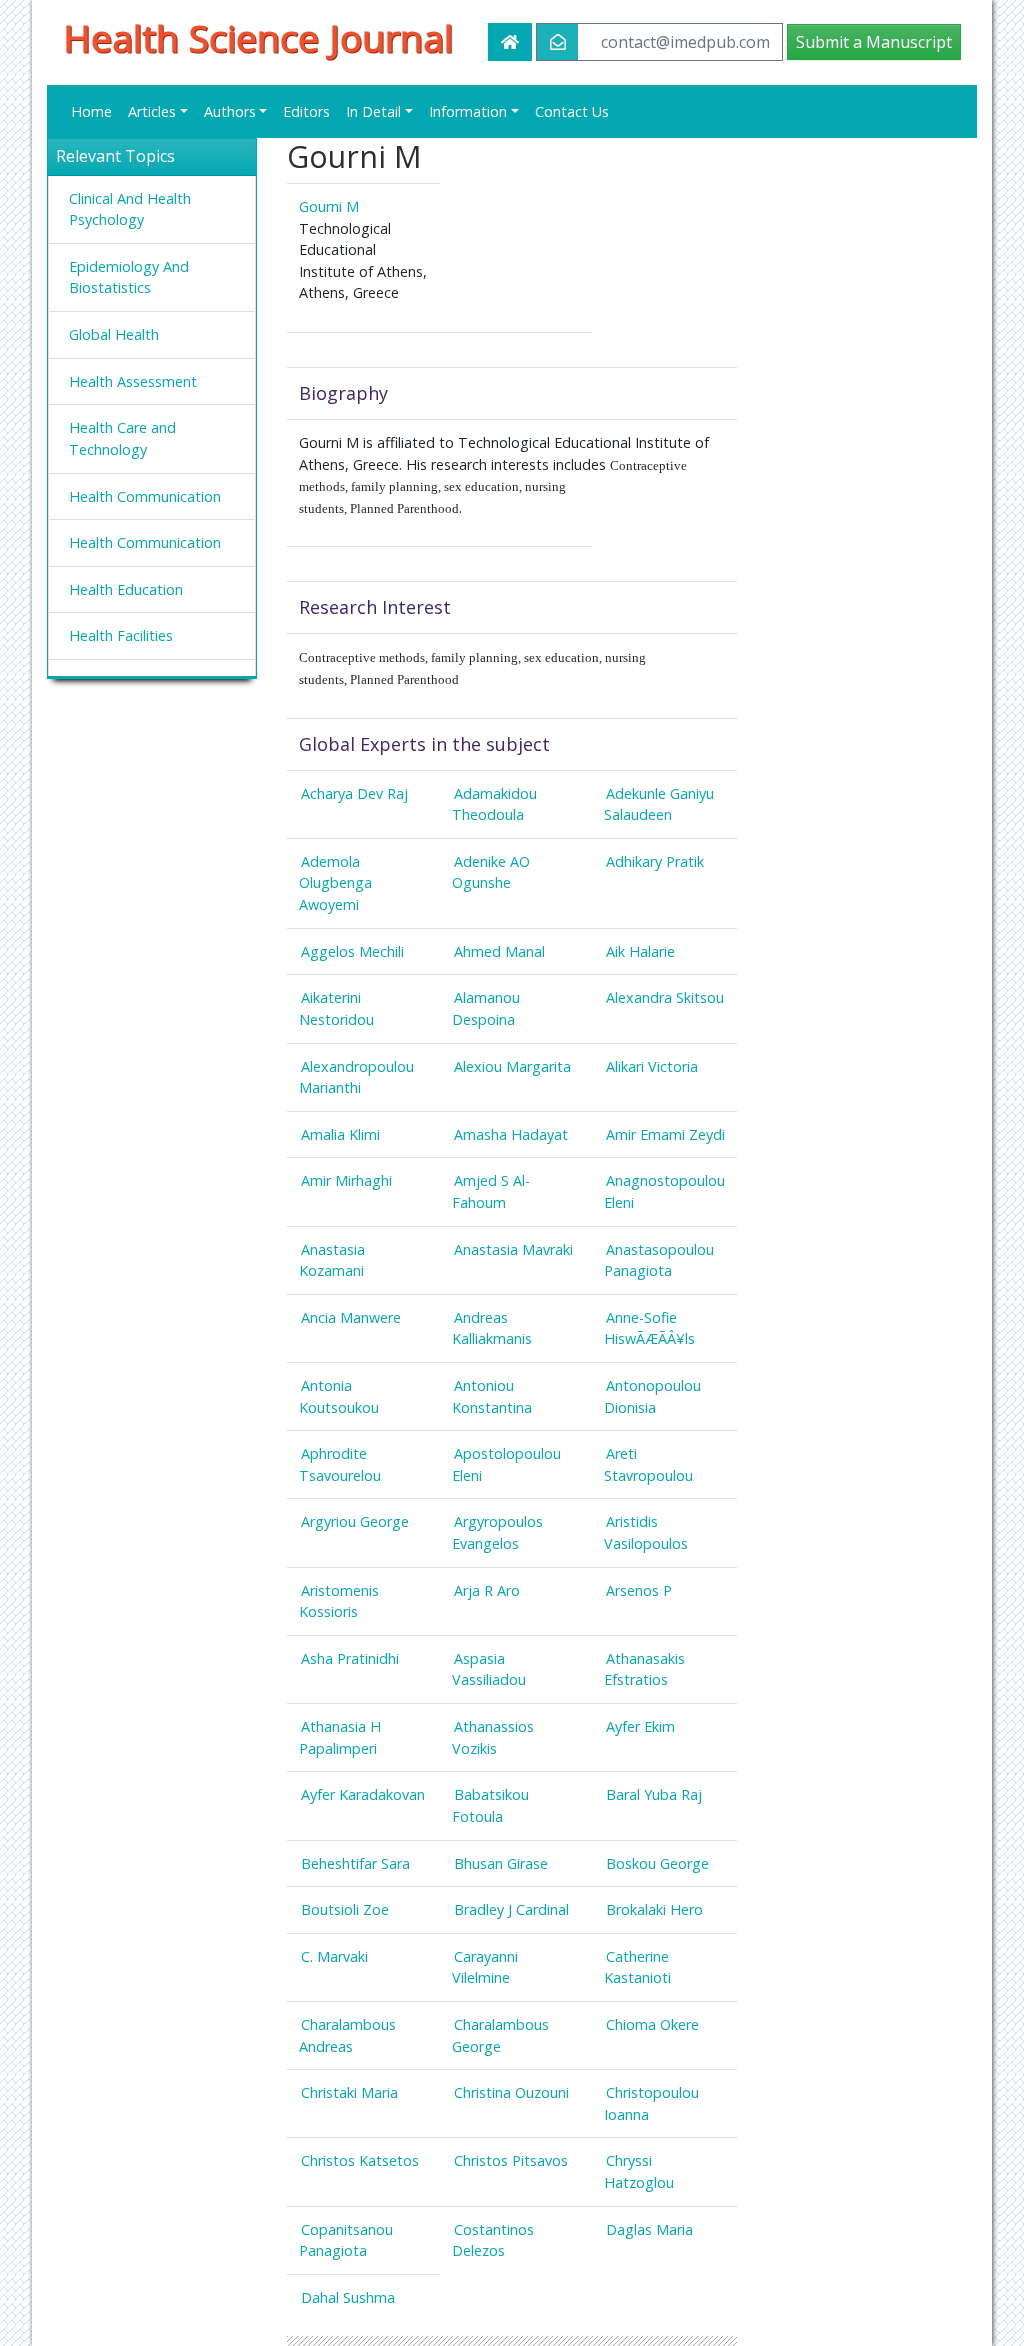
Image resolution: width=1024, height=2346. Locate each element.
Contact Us (572, 111)
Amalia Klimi (340, 1134)
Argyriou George (355, 1521)
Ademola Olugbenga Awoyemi (335, 883)
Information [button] (468, 111)
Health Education (126, 589)
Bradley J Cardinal (511, 1909)
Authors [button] (230, 111)
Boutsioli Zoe (345, 1909)
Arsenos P (639, 1590)
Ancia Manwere (351, 1317)
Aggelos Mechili (352, 951)
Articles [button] (152, 111)
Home (91, 111)
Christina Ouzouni (511, 2092)
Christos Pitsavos (511, 2160)
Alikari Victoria (652, 1066)
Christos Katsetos (360, 2160)
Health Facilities (121, 635)
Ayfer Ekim (640, 1726)
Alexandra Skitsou (665, 997)
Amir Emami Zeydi (665, 1134)
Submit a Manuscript (874, 42)
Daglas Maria (649, 2229)
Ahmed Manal (499, 951)
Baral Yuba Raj (654, 1794)
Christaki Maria (349, 2092)
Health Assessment (133, 381)
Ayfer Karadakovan (363, 1794)
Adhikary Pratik (655, 861)
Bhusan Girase (501, 1863)
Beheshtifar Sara (355, 1863)
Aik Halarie (640, 951)
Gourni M (329, 206)
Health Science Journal (258, 38)
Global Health (114, 334)
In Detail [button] (373, 111)
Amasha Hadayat (511, 1134)
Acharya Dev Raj (354, 793)
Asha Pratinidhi (350, 1658)
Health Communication (145, 496)
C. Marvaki (334, 1956)
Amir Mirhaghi (346, 1180)
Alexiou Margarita (512, 1066)
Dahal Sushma (348, 2297)
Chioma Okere (652, 2024)
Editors (306, 111)
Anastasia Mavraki (513, 1249)
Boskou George (657, 1863)
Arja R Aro (487, 1590)
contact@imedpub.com (685, 42)
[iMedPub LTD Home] (510, 42)
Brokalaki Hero (654, 1909)
